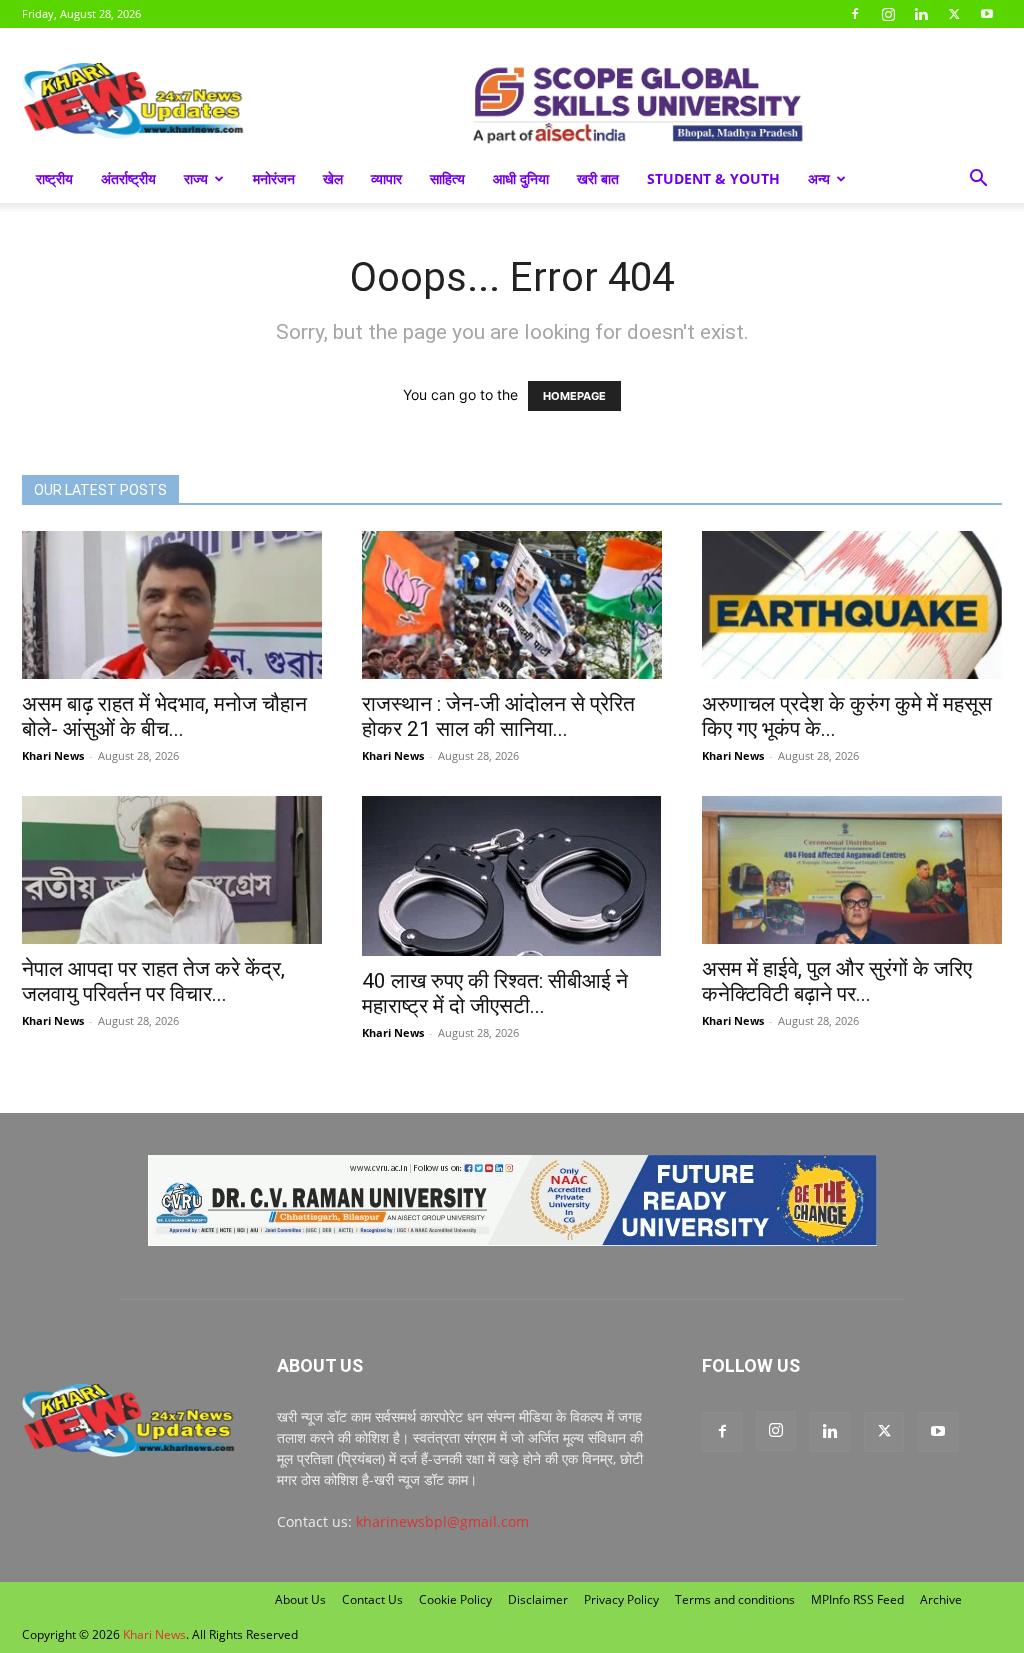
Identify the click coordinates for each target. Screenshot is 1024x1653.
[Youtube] (987, 14)
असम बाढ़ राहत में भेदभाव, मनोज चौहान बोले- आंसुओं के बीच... (164, 716)
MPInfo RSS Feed (857, 1599)
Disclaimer (538, 1599)
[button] (978, 180)
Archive (941, 1599)
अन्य (819, 178)
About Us (300, 1599)
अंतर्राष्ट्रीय (128, 178)
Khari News (53, 755)
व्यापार (386, 178)
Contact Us (372, 1599)
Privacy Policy (621, 1599)
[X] (954, 14)
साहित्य (447, 178)
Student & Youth (713, 178)
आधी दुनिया (521, 178)
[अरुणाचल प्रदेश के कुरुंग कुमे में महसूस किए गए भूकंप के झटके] (852, 605)
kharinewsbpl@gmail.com (442, 1521)
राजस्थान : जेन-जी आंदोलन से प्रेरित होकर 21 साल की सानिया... (498, 716)
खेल (333, 178)
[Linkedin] (921, 14)
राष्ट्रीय (54, 178)
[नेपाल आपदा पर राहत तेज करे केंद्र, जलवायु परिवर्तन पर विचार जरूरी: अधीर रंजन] (172, 870)
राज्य (196, 178)
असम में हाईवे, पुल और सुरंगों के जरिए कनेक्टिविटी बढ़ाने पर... (837, 981)
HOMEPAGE (574, 396)
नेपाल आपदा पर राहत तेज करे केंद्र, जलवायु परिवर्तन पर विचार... (153, 981)
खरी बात (598, 178)
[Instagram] (888, 14)
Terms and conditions (735, 1599)
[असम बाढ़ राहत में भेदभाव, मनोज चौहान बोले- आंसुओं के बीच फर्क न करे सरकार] (172, 605)
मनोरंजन (274, 178)
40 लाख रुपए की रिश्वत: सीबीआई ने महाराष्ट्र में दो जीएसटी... (495, 993)
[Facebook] (855, 14)
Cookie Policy (455, 1599)
